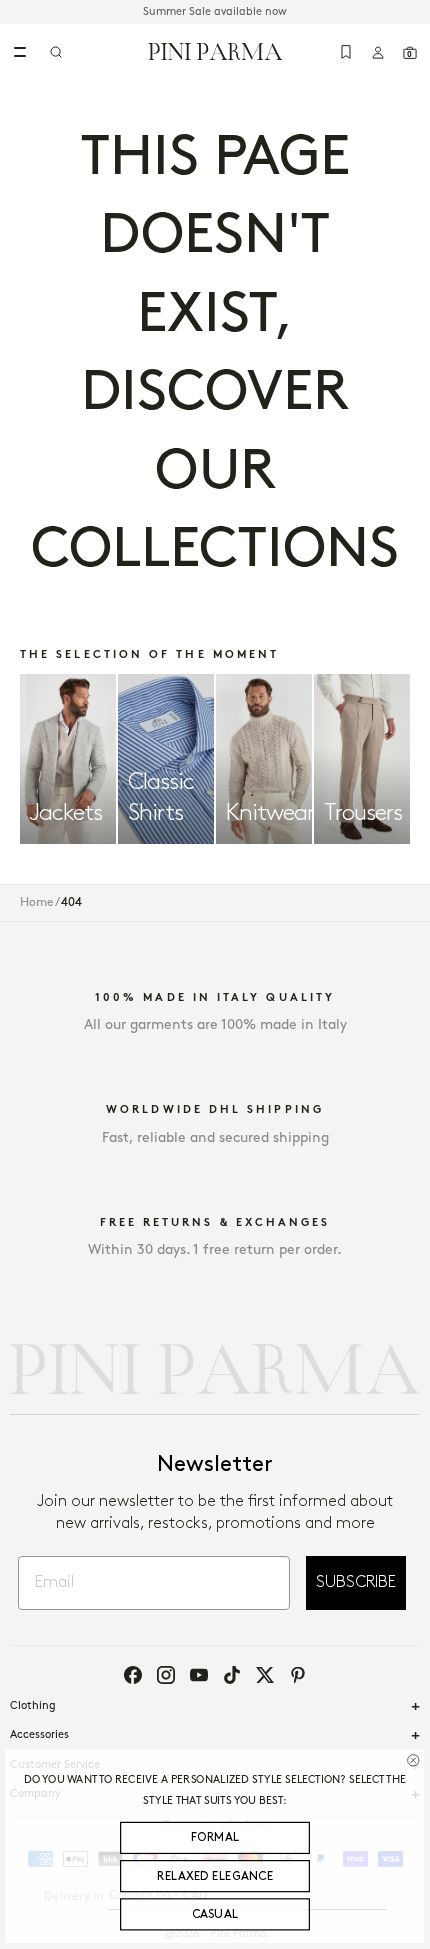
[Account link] (378, 52)
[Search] (56, 52)
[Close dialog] (413, 1760)
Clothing (33, 1706)
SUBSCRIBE (356, 1582)
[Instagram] (166, 1675)
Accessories (39, 1735)
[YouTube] (199, 1675)
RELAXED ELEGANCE (215, 1876)
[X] (265, 1675)
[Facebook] (133, 1675)
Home (37, 902)
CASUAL (215, 1914)
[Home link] (215, 51)
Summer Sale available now (215, 12)
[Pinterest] (298, 1675)
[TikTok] (232, 1675)
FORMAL (215, 1838)
